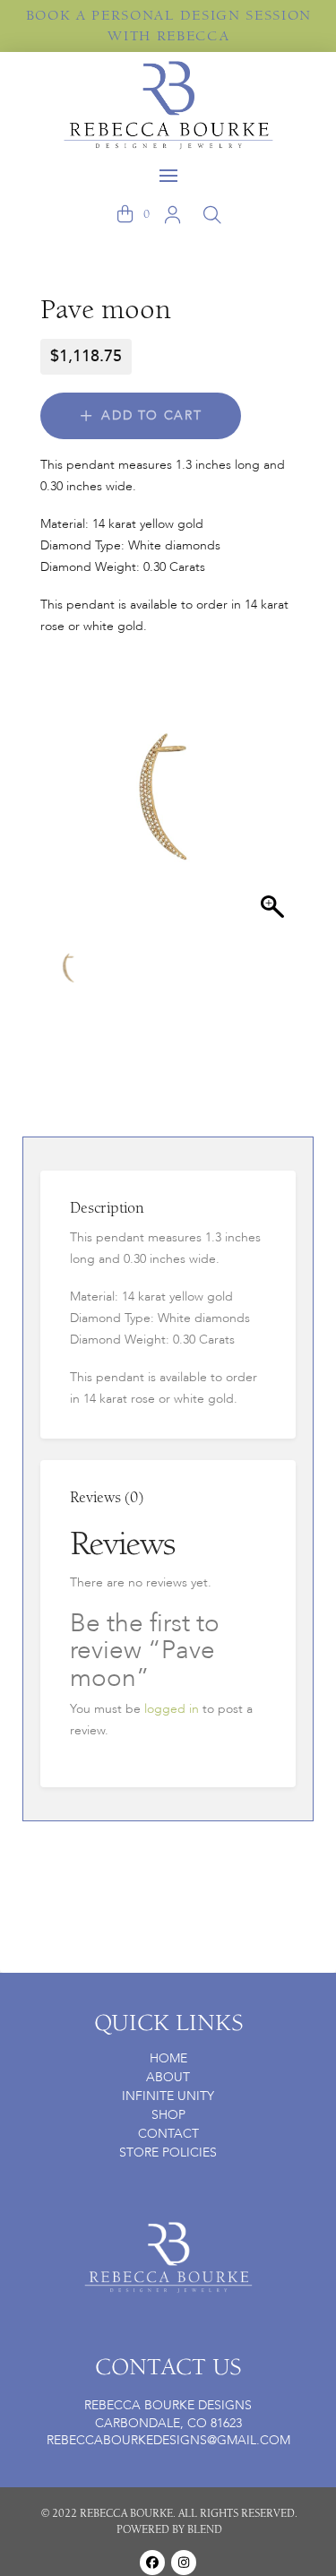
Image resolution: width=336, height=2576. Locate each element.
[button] (168, 176)
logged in (172, 1709)
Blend (205, 2529)
